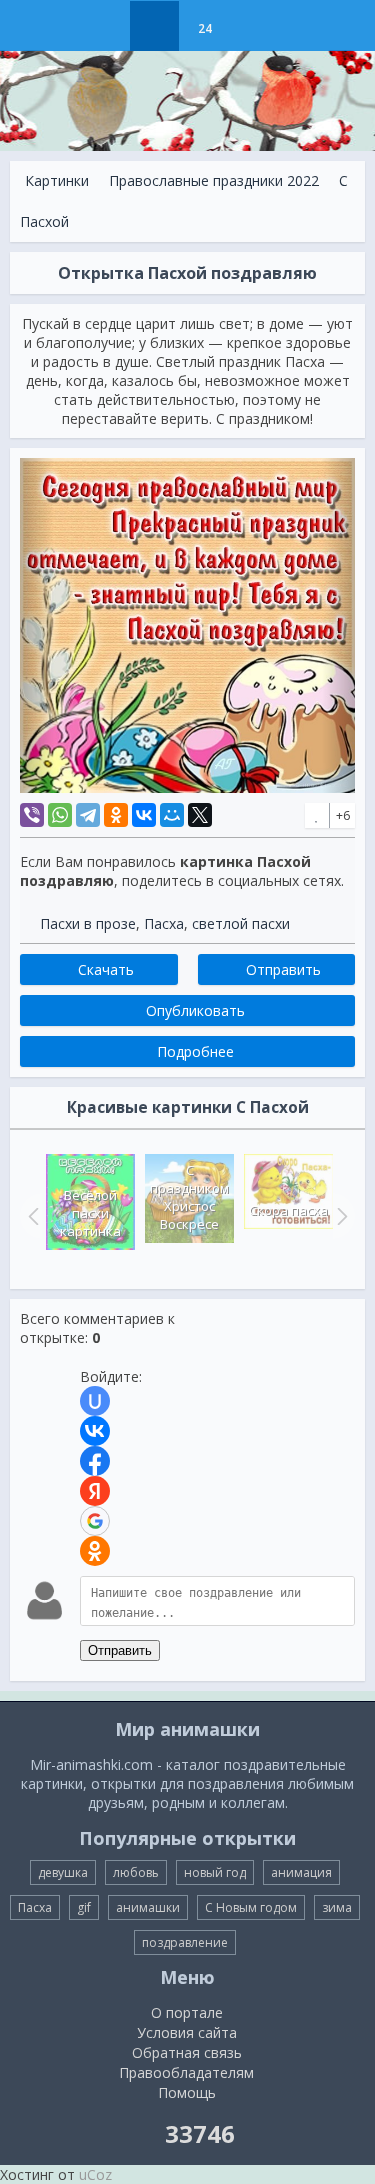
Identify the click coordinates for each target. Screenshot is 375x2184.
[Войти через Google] (95, 1521)
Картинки (57, 180)
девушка (63, 1872)
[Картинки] (154, 26)
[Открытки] (104, 26)
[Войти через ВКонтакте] (95, 1431)
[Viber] (32, 815)
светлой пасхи (241, 923)
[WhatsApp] (60, 815)
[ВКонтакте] (144, 815)
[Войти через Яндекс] (95, 1491)
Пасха (164, 923)
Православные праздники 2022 (214, 180)
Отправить (120, 1650)
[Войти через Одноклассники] (95, 1551)
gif (84, 1907)
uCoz (95, 2174)
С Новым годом (251, 1907)
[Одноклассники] (116, 815)
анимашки (148, 1907)
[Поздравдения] (254, 26)
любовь (136, 1872)
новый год (215, 1872)
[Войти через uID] (95, 1401)
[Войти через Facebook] (95, 1461)
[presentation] (31, 1216)
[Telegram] (88, 815)
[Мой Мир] (172, 815)
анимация (301, 1872)
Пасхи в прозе (88, 923)
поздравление (185, 1942)
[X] (200, 815)
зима (337, 1907)
